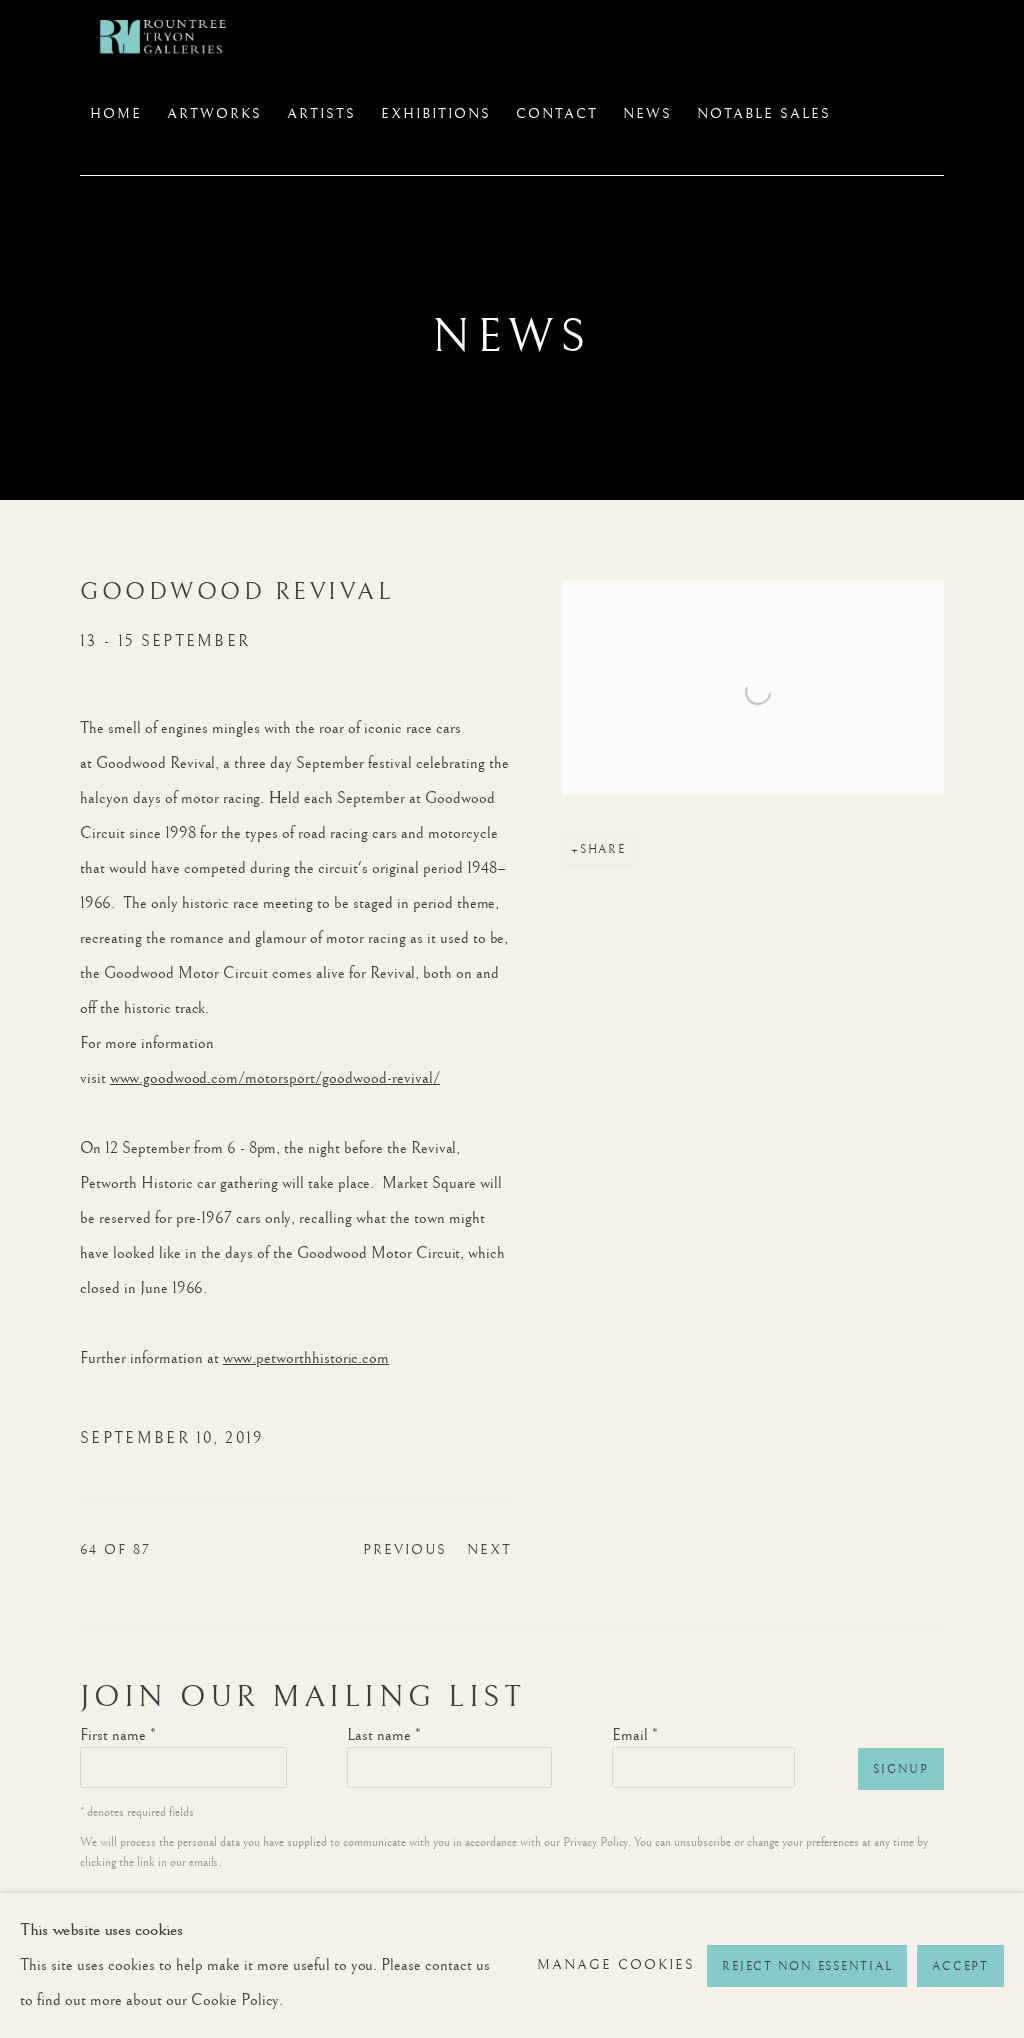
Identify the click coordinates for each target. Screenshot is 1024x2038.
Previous (405, 1550)
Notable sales (764, 114)
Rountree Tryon (180, 36)
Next (489, 1550)
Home (116, 114)
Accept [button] (960, 1966)
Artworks (214, 114)
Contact (557, 114)
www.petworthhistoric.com (306, 1358)
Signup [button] (901, 1769)
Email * (635, 1735)
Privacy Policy (595, 1842)
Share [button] (603, 849)
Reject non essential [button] (807, 1966)
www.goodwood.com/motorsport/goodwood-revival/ (275, 1078)
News (647, 114)
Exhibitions (436, 114)
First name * (118, 1735)
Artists (321, 114)
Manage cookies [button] (616, 1965)
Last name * (384, 1735)
